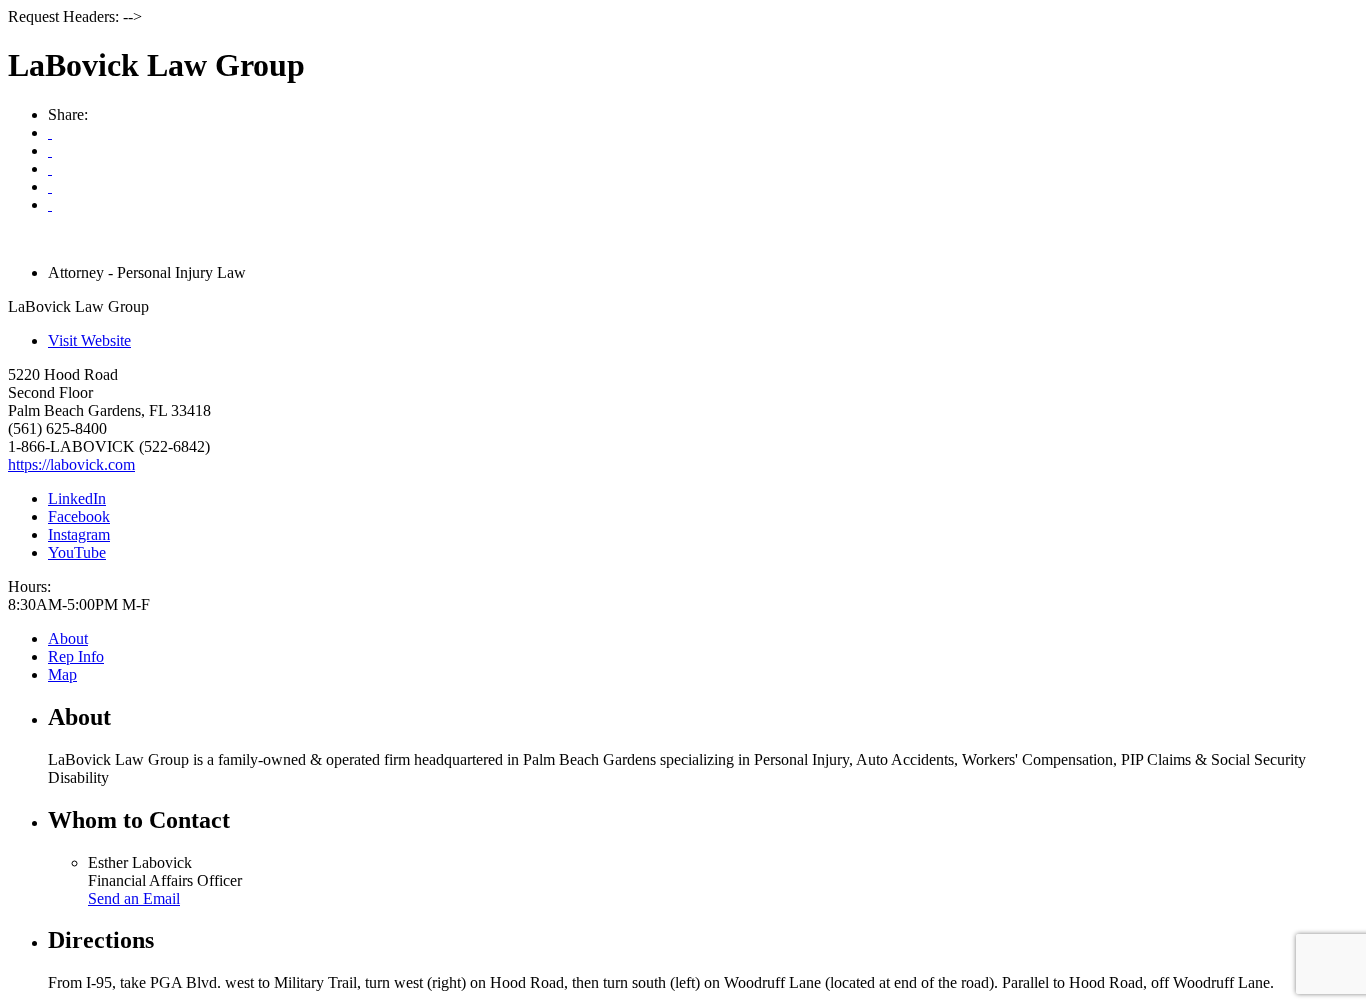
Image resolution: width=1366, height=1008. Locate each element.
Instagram (79, 534)
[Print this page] (50, 132)
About (68, 638)
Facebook (79, 516)
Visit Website (89, 340)
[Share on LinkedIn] (50, 204)
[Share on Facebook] (50, 168)
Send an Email (134, 898)
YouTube (77, 552)
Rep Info (76, 656)
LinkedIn (77, 498)
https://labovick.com (71, 464)
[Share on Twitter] (50, 186)
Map (62, 674)
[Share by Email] (50, 150)
